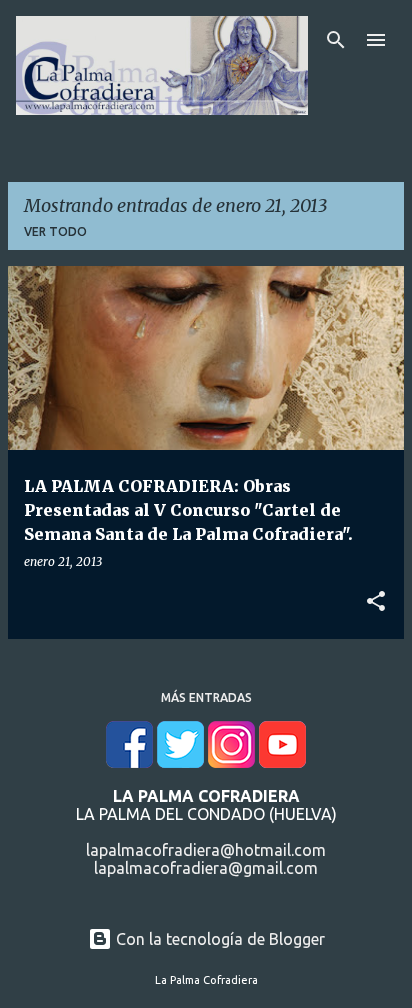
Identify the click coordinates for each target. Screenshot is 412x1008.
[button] (376, 602)
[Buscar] (336, 40)
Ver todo (55, 231)
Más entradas (206, 697)
